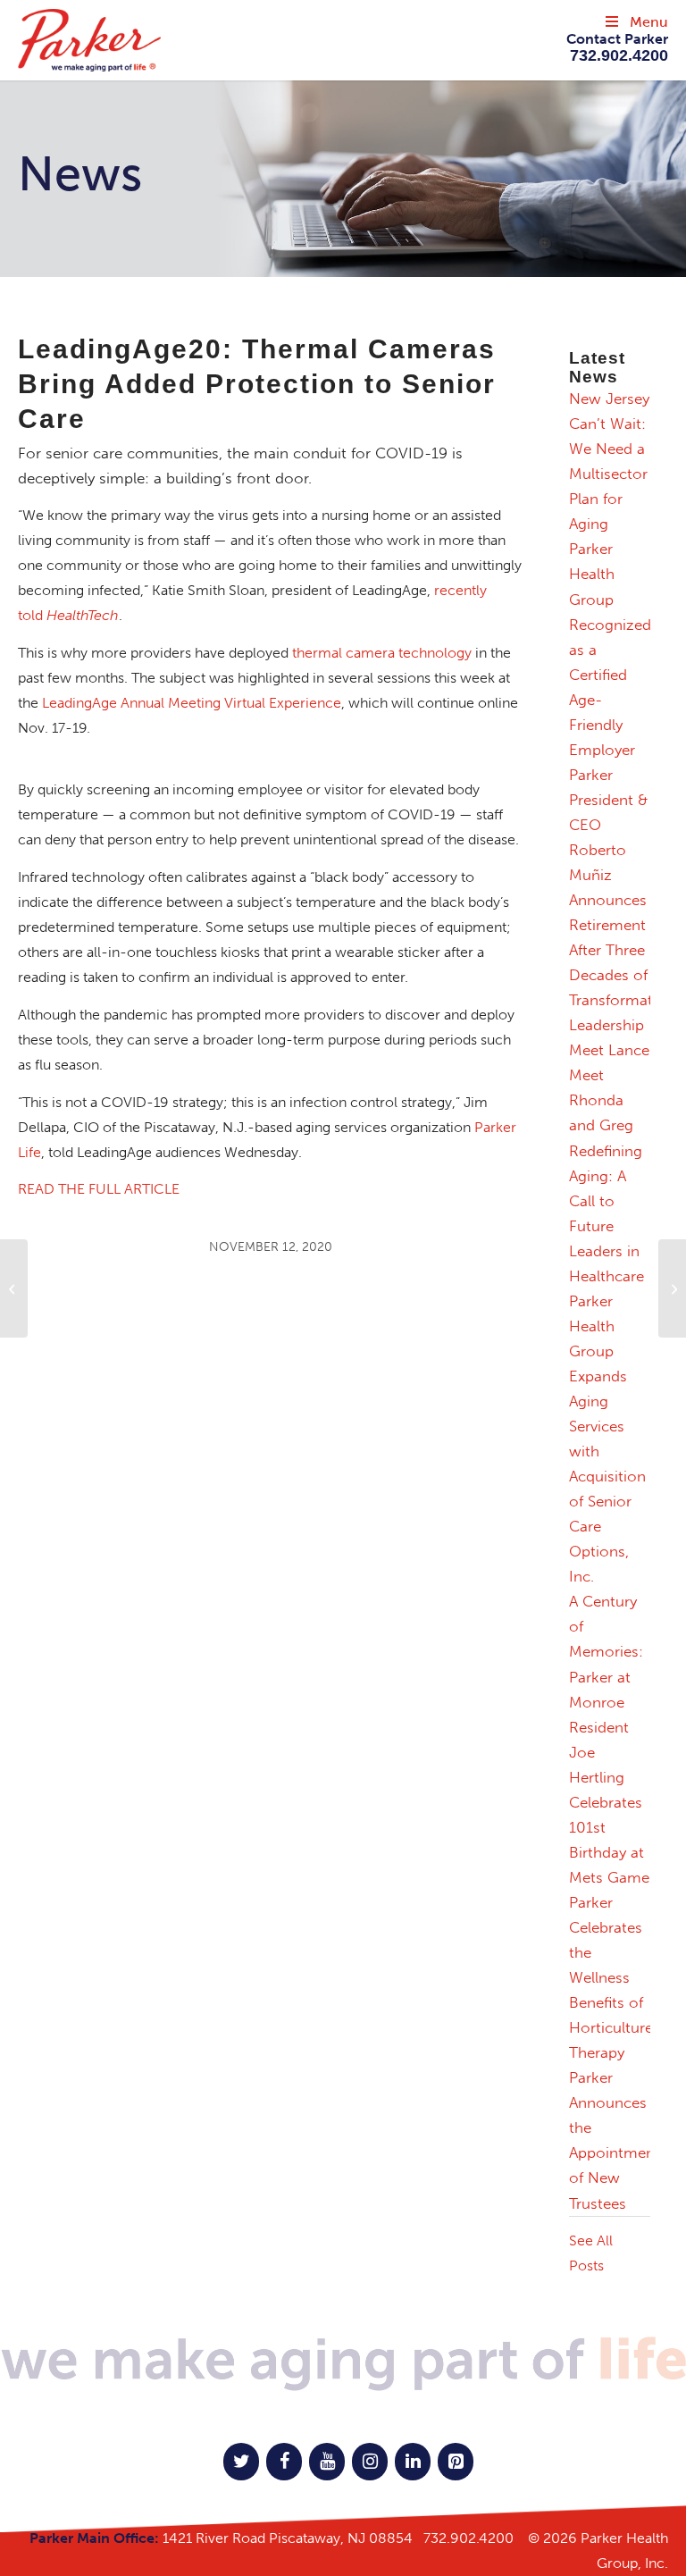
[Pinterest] (456, 2462)
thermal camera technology (382, 653)
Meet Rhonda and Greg (601, 1100)
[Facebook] (284, 2462)
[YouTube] (327, 2462)
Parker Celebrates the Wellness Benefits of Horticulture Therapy (611, 1977)
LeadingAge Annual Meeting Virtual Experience (192, 703)
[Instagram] (370, 2462)
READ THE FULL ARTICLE (99, 1189)
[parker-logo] (215, 40)
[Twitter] (241, 2462)
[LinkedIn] (413, 2462)
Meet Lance (609, 1050)
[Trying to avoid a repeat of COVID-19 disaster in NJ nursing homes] (14, 1288)
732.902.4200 (468, 2538)
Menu (649, 22)
